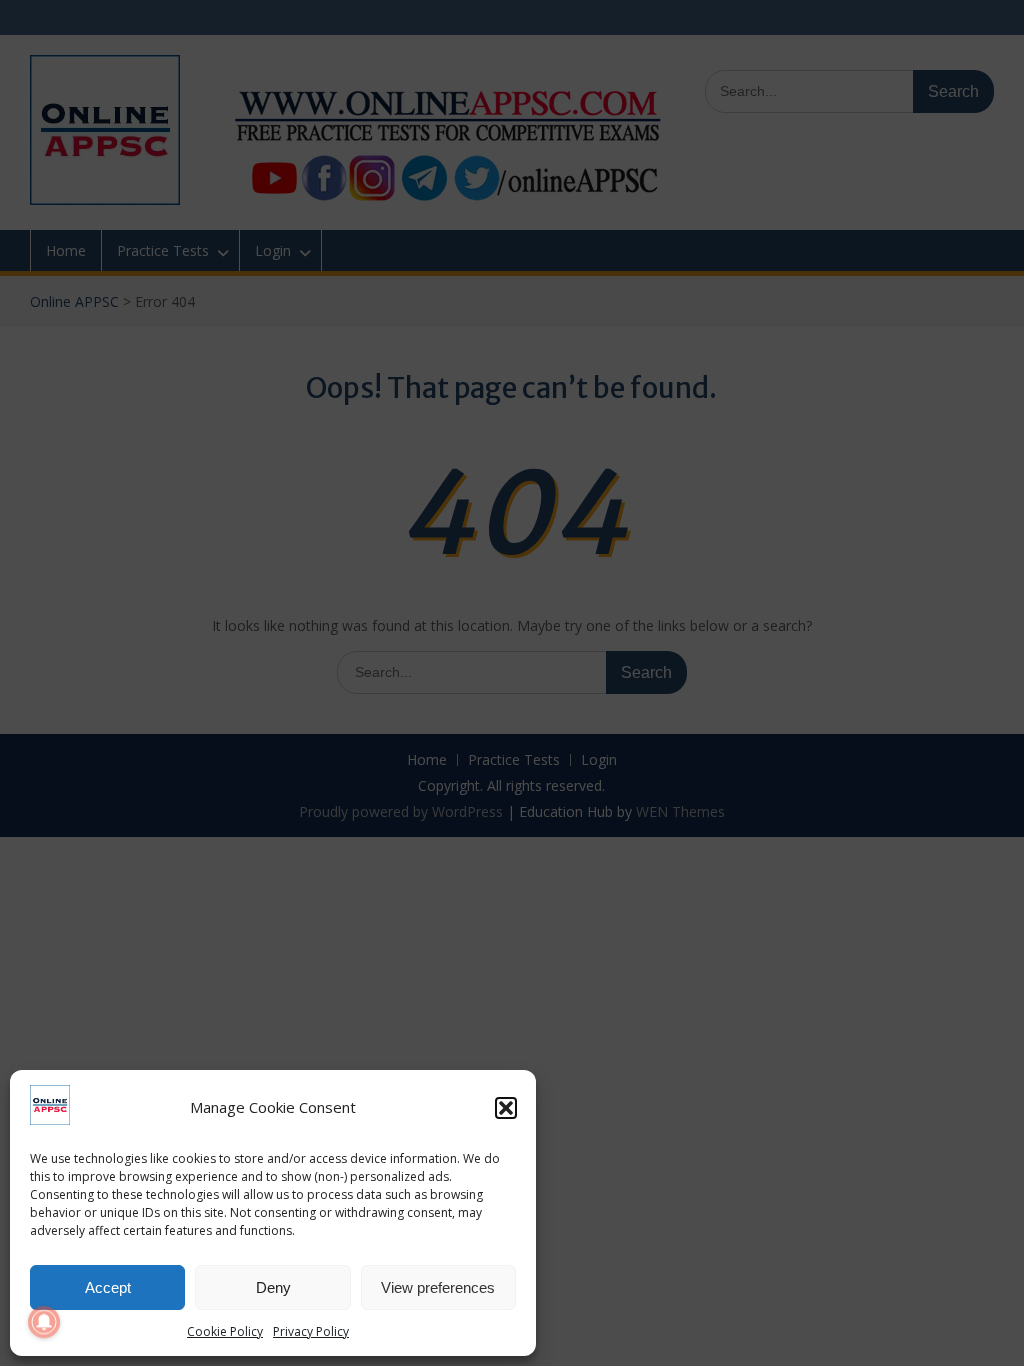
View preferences (438, 1287)
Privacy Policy (311, 1331)
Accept (108, 1287)
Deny (273, 1287)
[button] (506, 1108)
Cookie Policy (225, 1331)
